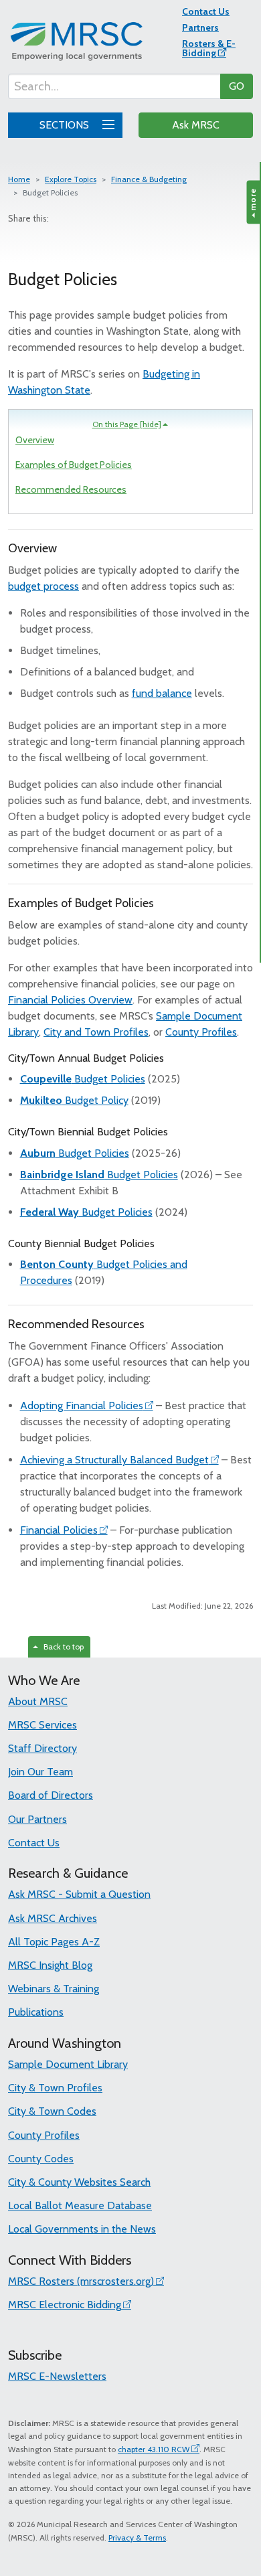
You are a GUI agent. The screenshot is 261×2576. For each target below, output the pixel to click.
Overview (35, 440)
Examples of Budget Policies (74, 465)
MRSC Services (42, 1725)
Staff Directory (42, 1748)
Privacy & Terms (137, 2538)
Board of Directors (51, 1795)
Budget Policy (74, 1100)
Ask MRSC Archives (53, 1918)
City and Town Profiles (96, 1032)
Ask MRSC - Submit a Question (79, 1894)
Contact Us (206, 11)
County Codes (41, 2159)
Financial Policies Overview (70, 1000)
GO (237, 86)
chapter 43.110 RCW (154, 2449)
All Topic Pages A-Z (54, 1942)
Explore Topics (71, 179)
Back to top (62, 1646)
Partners (200, 27)
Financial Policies (59, 1530)
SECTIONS (66, 125)
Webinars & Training (54, 1989)
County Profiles (201, 1032)
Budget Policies (83, 1079)
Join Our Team (40, 1772)
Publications (36, 2012)
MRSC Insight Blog (50, 1965)
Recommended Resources (71, 489)
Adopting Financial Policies (82, 1405)
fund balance (162, 693)
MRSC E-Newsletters (57, 2376)
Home (19, 179)
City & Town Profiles (55, 2088)
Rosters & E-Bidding (209, 48)
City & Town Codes (52, 2111)
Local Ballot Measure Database (80, 2205)
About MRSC (38, 1701)
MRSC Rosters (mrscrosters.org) (81, 2281)
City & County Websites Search (79, 2182)
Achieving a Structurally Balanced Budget (114, 1460)
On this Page (127, 424)
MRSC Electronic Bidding (65, 2305)
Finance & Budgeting (149, 179)
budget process (43, 586)
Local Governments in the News (82, 2229)
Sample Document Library (68, 2064)
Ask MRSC (196, 125)
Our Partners (37, 1819)
